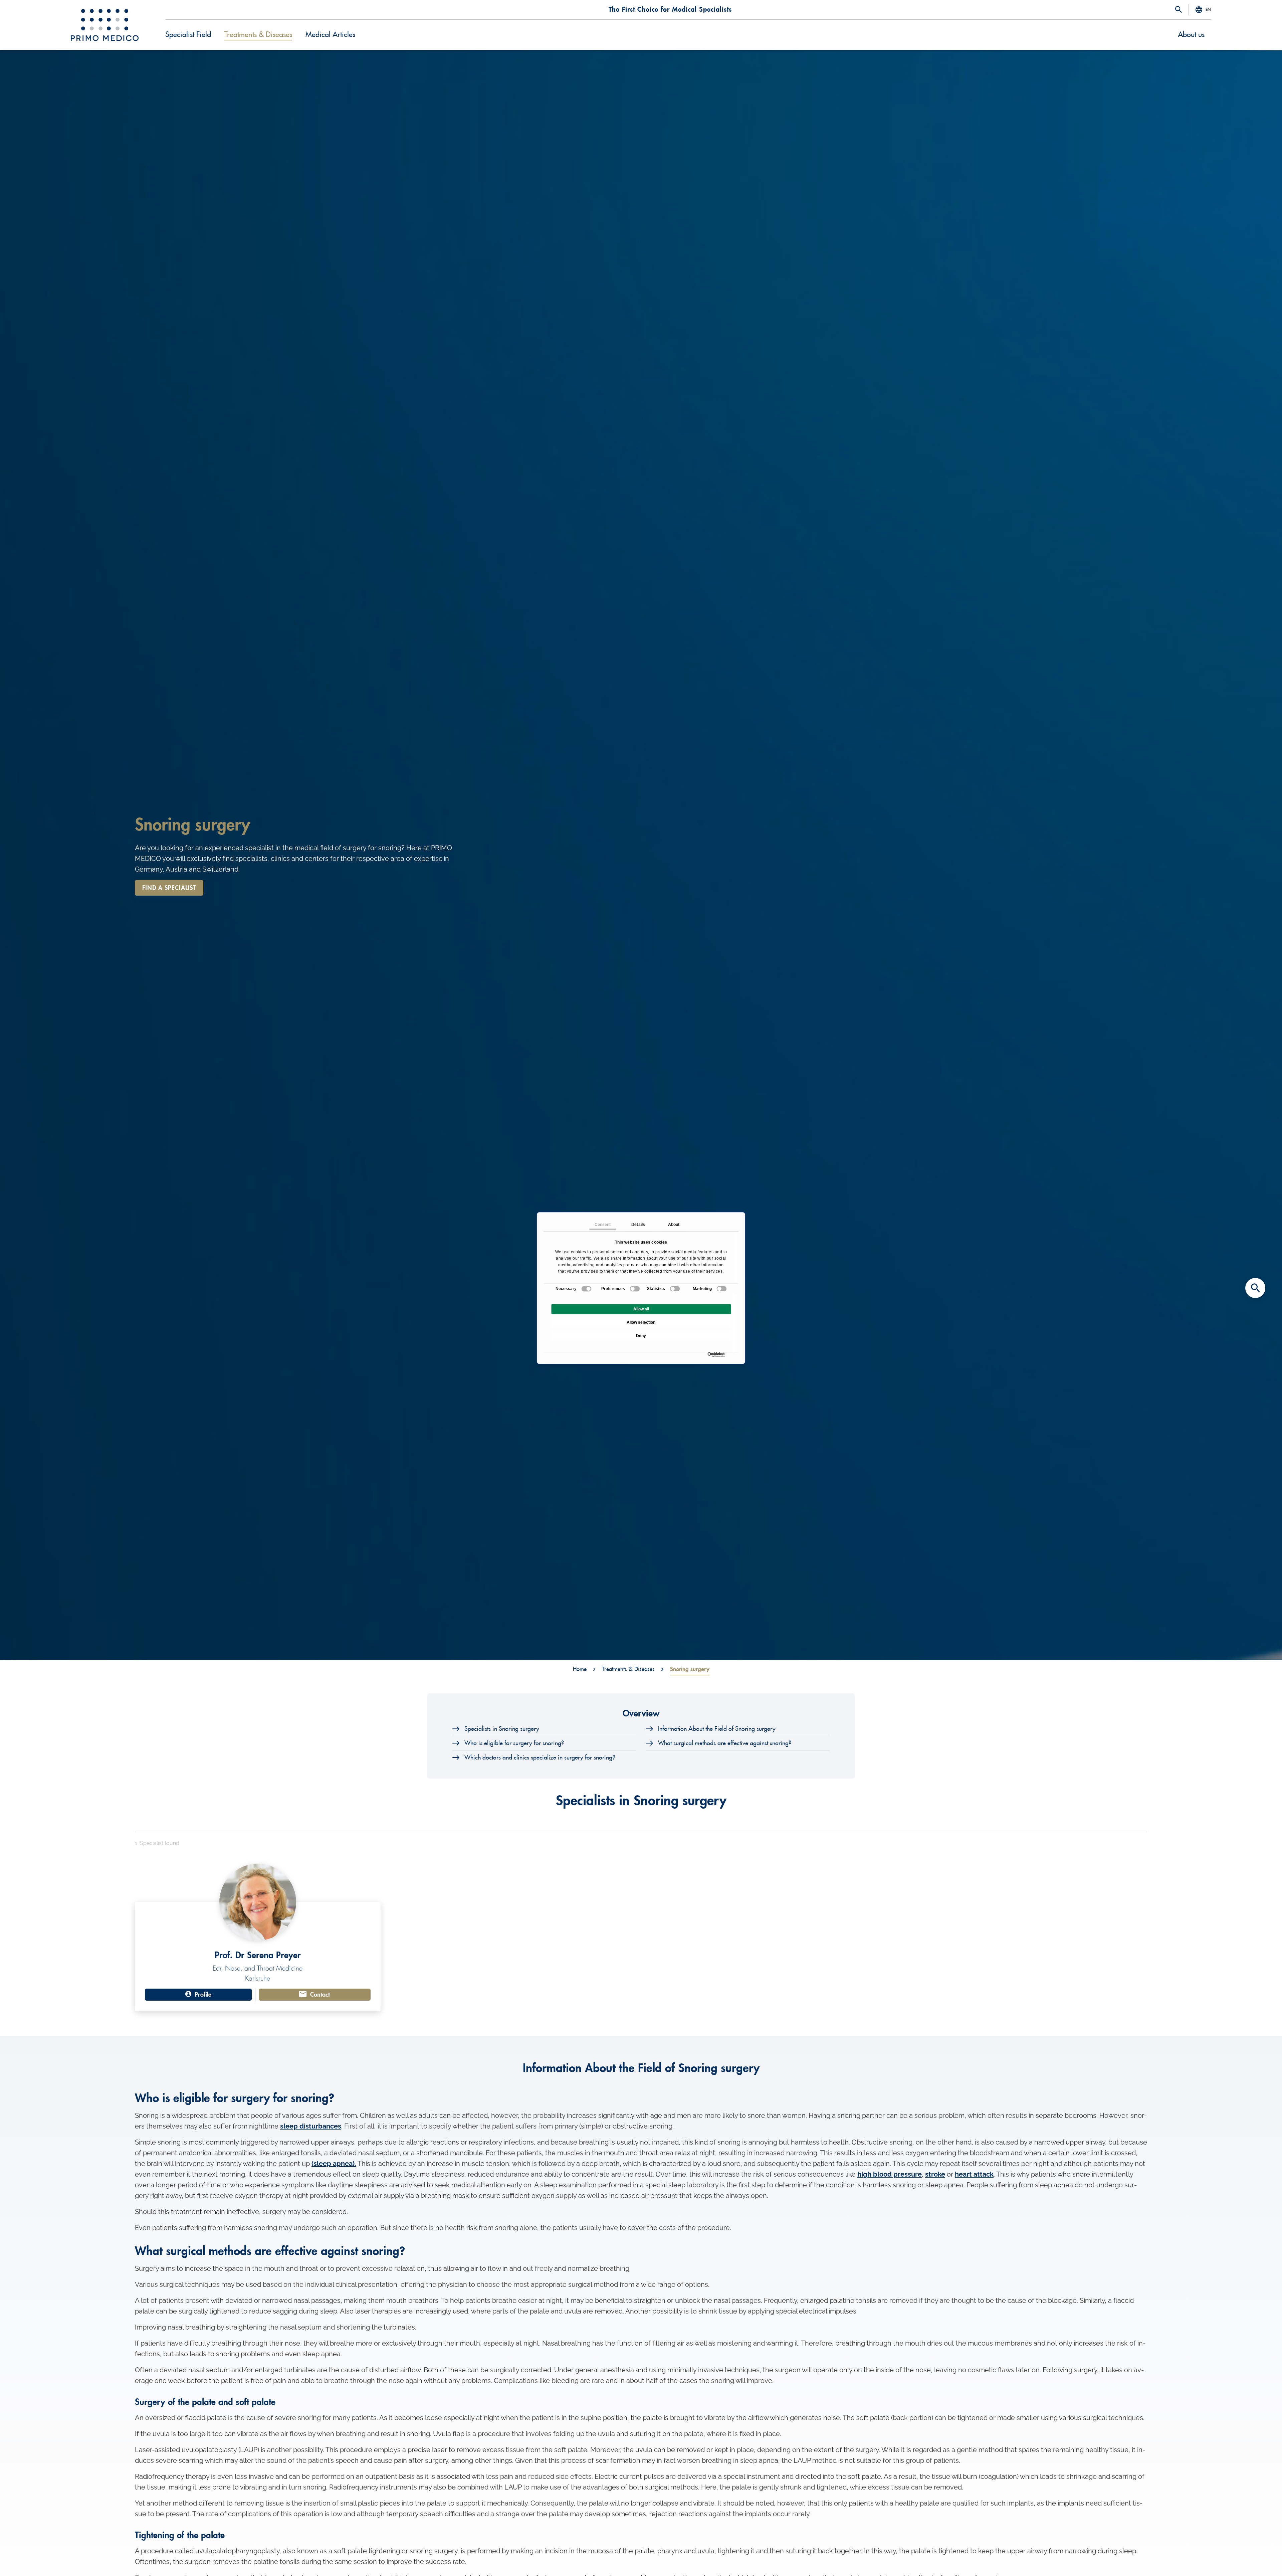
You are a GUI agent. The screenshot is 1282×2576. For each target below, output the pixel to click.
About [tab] (674, 1225)
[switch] (635, 1289)
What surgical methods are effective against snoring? (725, 1743)
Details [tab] (638, 1225)
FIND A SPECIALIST (169, 888)
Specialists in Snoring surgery (502, 1729)
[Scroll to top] (1255, 2559)
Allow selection (641, 1322)
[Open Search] (1179, 10)
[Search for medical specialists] (1255, 1288)
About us (1191, 35)
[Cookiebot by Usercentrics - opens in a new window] (709, 1355)
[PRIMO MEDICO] (105, 25)
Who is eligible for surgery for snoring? (514, 1743)
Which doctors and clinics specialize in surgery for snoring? (540, 1758)
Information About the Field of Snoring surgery (717, 1729)
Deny (641, 1336)
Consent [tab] (603, 1225)
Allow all (641, 1309)
